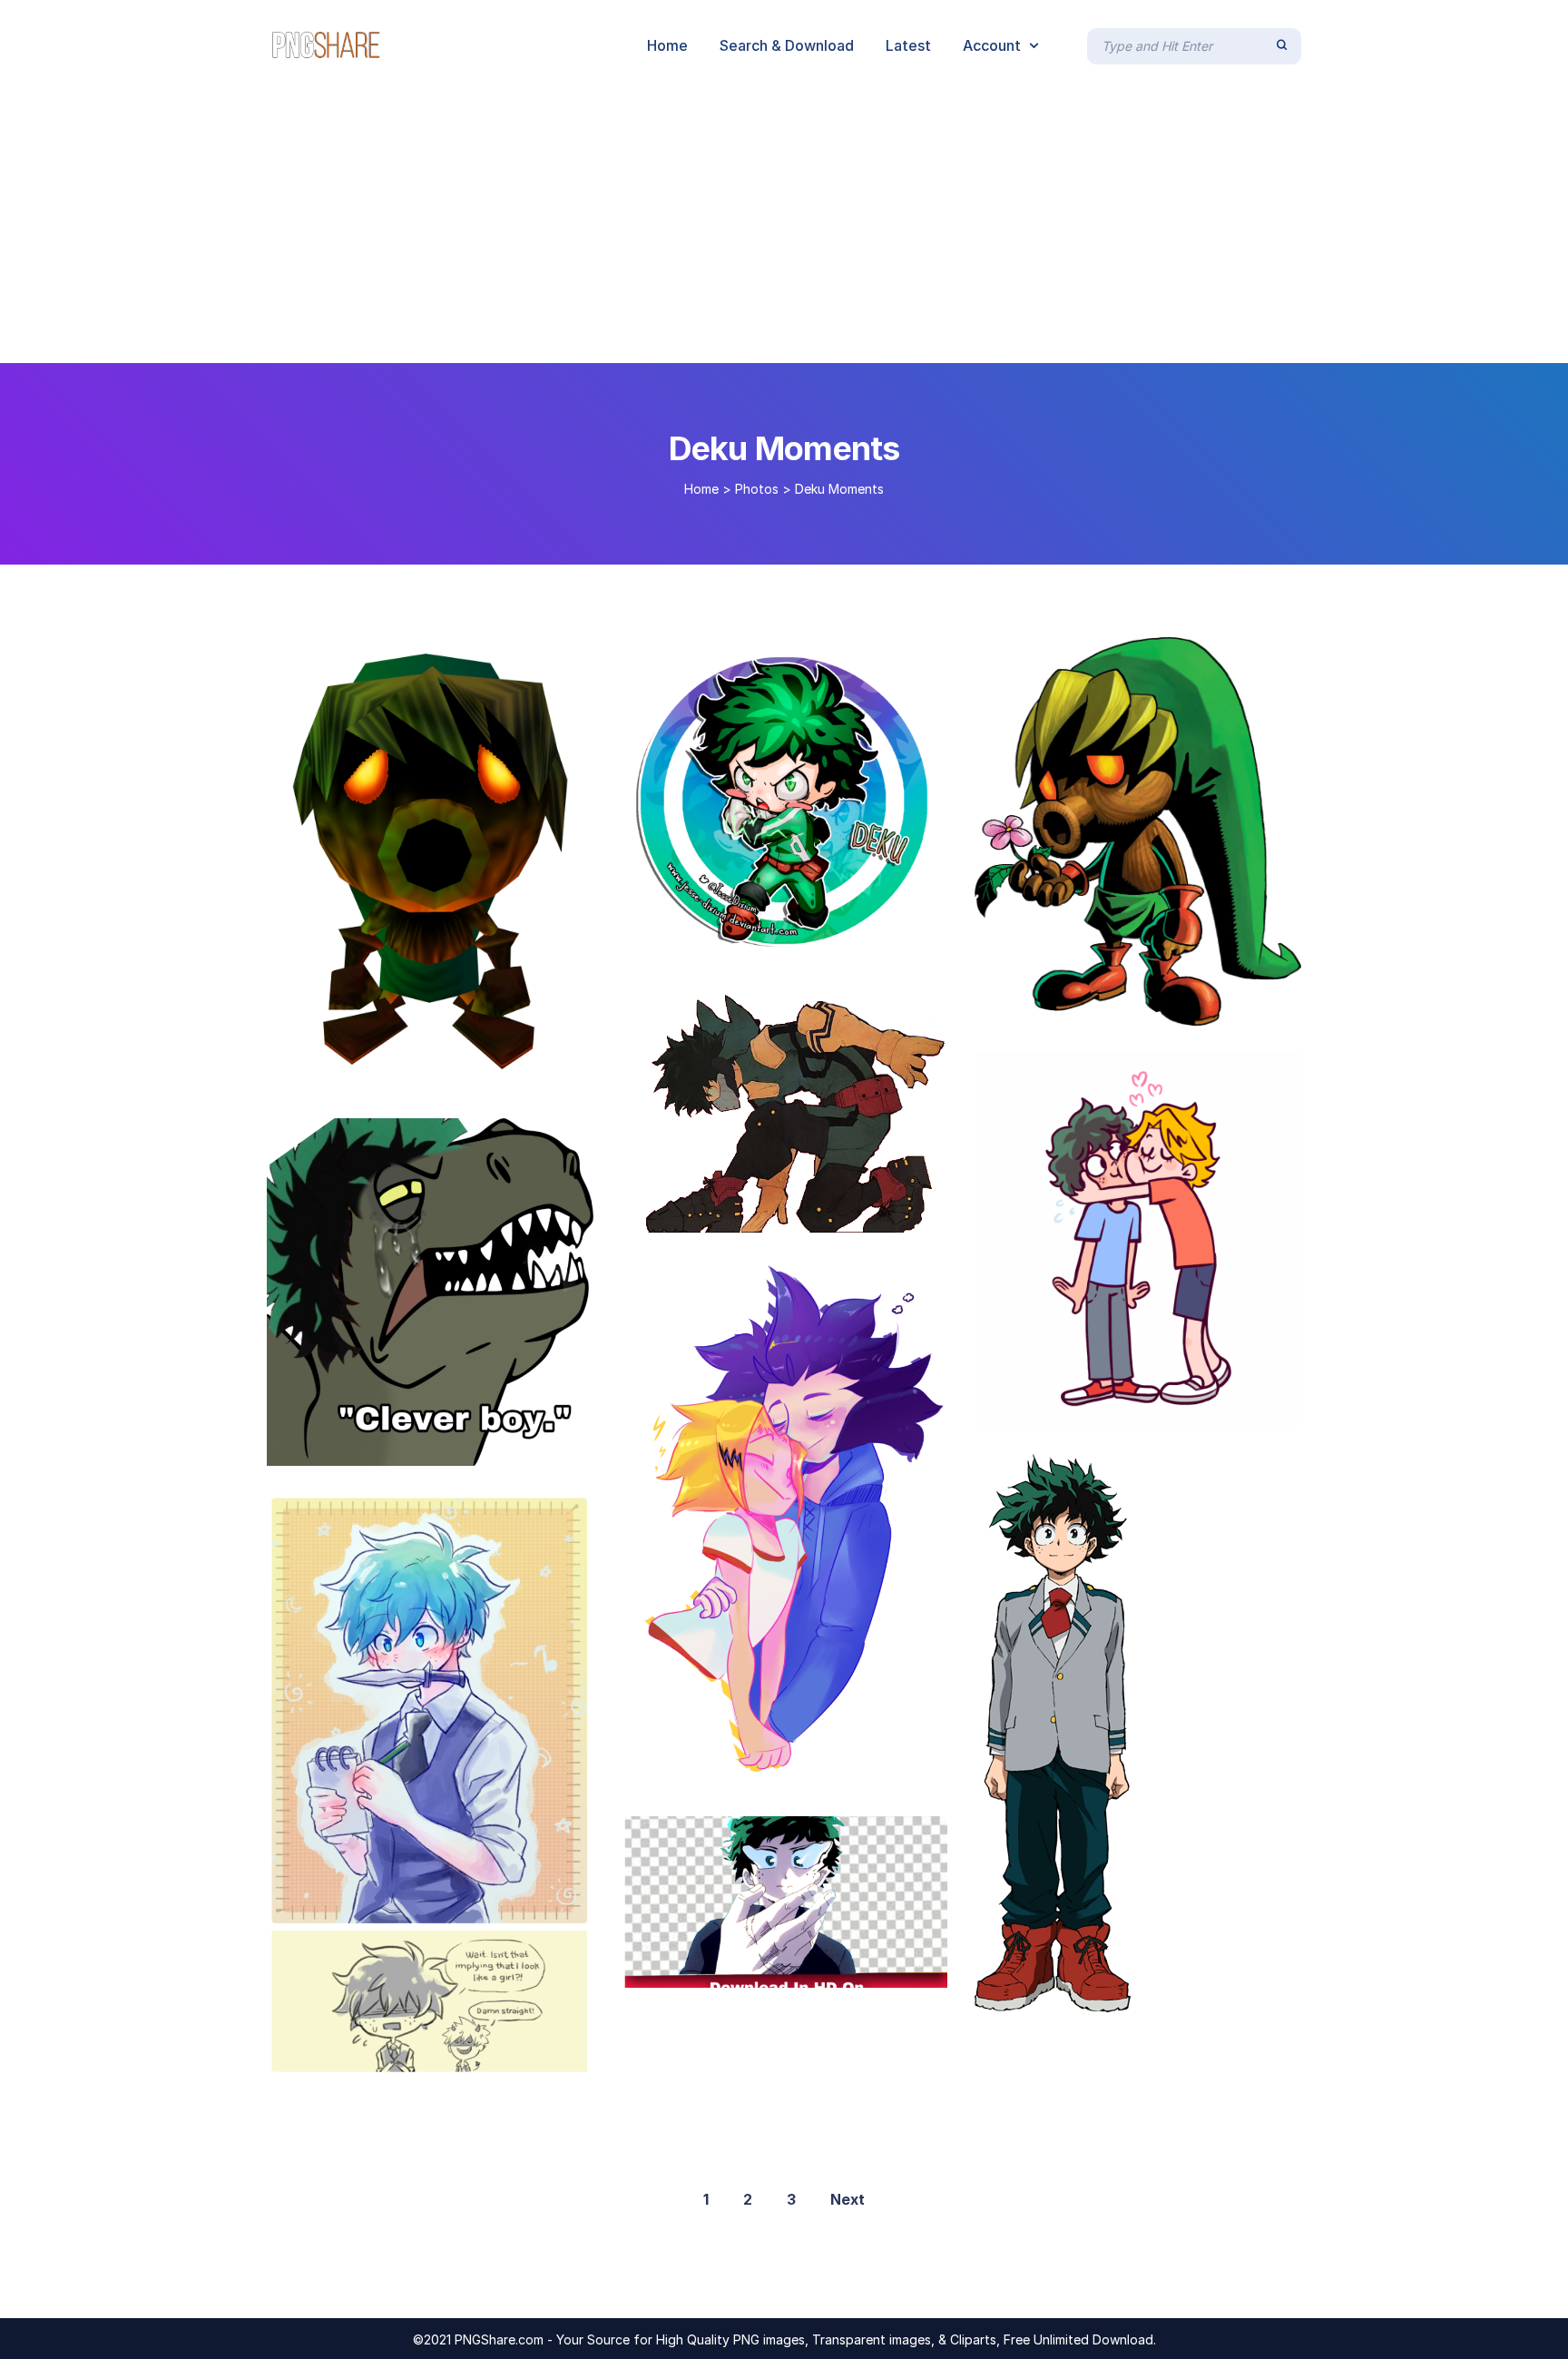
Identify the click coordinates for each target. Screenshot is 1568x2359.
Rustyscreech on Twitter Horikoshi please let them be (824, 1770)
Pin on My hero (1042, 1407)
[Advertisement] (784, 227)
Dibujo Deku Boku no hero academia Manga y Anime (1181, 1007)
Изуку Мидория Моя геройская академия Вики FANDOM (1195, 1993)
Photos (757, 489)
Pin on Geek (323, 1072)
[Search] (1282, 45)
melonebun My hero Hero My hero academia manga (463, 2059)
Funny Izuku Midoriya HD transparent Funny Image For (829, 1969)
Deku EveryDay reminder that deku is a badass (818, 1214)
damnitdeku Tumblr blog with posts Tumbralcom (451, 1447)
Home (701, 489)
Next (848, 2199)
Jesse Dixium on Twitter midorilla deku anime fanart (826, 945)
